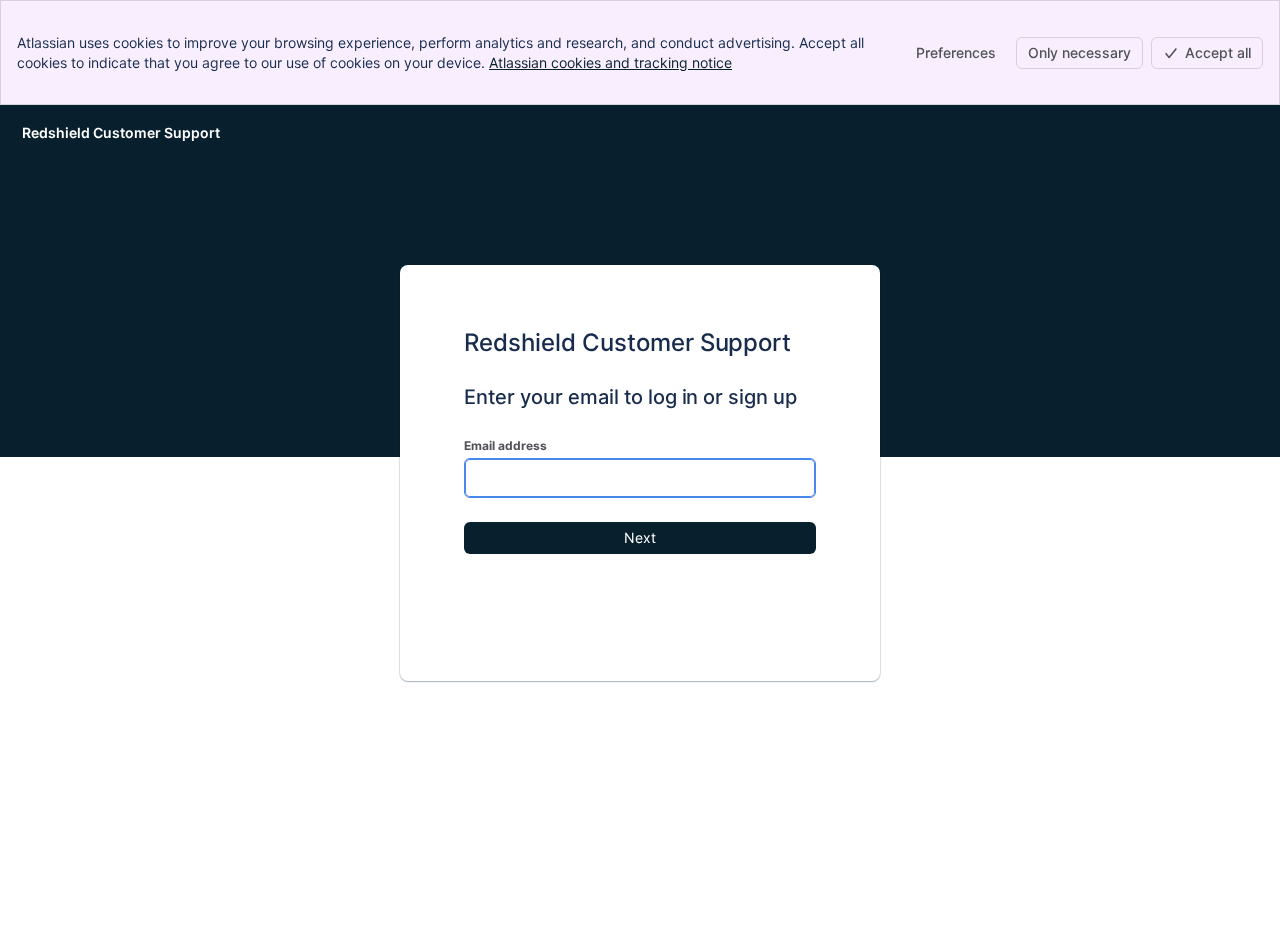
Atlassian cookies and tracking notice (610, 62)
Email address (505, 445)
